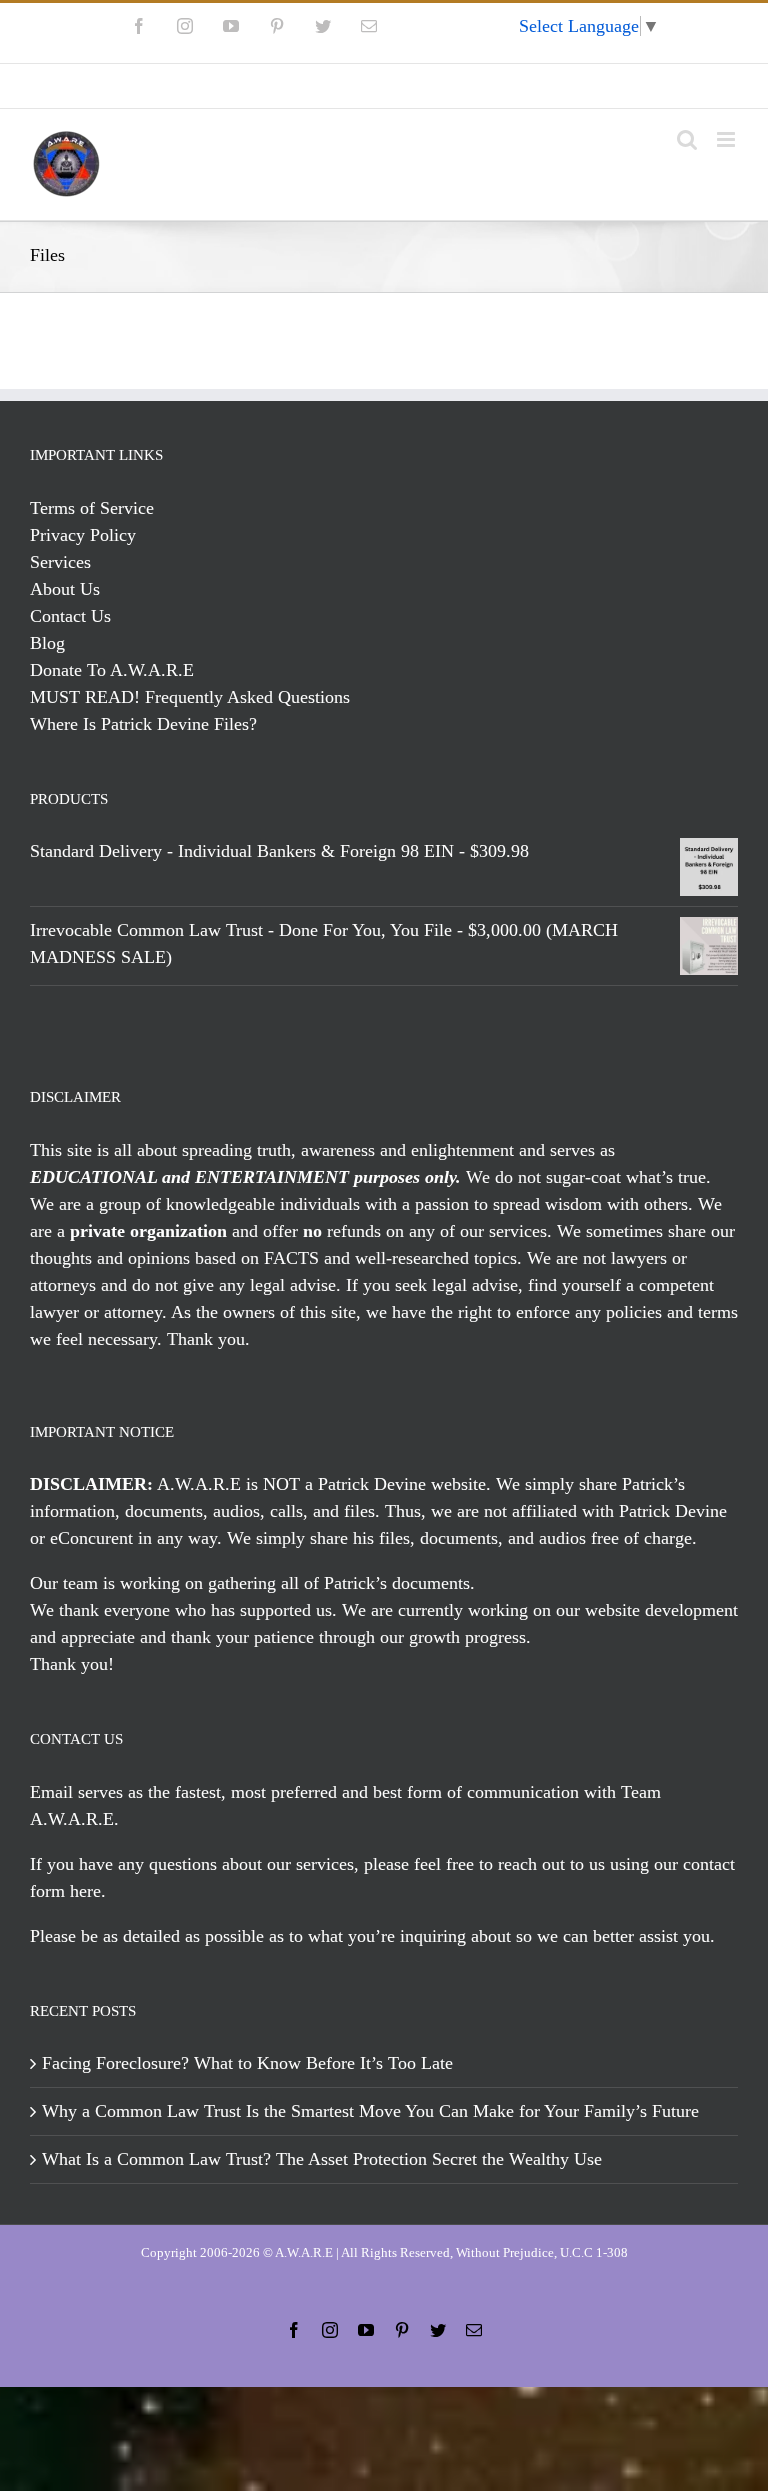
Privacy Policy (83, 535)
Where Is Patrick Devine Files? (143, 724)
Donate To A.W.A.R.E (112, 670)
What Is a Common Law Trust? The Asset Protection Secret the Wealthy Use (322, 2159)
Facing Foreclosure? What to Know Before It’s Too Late (247, 2063)
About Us (65, 589)
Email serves (76, 1792)
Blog (47, 643)
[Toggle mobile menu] (727, 139)
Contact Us (70, 616)
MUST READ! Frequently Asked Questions (190, 697)
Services (60, 562)
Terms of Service (92, 508)
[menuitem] (384, 86)
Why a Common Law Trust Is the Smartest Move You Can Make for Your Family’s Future (370, 2111)
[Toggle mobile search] (687, 139)
